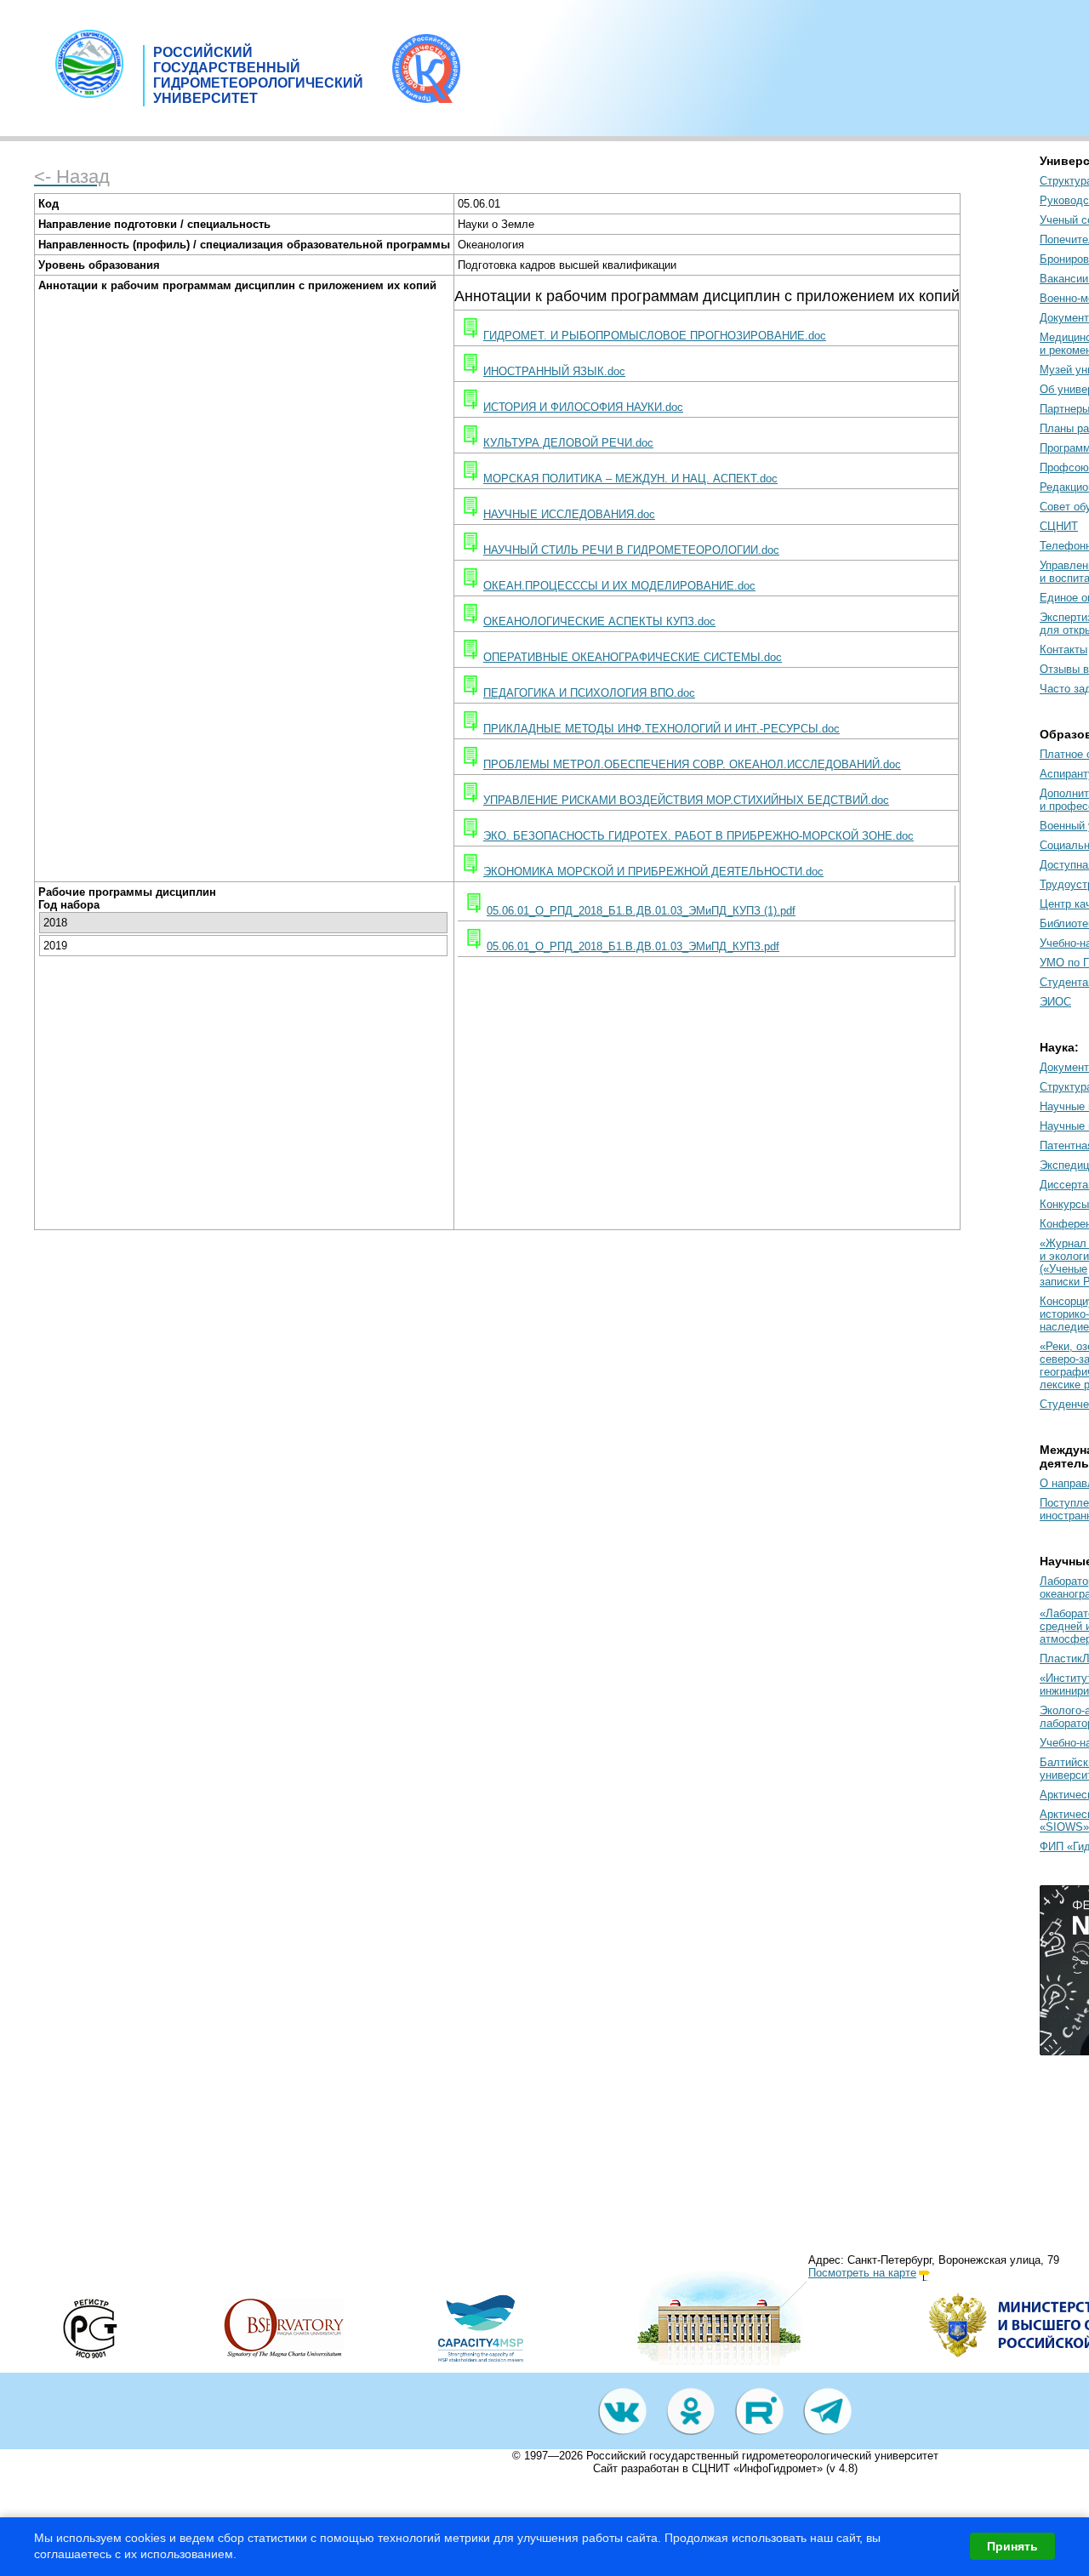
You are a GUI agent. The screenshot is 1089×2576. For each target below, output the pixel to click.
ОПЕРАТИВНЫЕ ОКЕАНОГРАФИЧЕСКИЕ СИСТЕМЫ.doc (633, 657)
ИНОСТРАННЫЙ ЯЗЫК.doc (554, 371)
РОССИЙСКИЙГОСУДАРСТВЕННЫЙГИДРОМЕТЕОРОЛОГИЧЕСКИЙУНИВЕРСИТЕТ (258, 75)
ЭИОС (1055, 1002)
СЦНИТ (1059, 526)
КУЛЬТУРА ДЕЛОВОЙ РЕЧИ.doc (568, 443)
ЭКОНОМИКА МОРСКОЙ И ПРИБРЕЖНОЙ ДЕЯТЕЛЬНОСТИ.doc (653, 872)
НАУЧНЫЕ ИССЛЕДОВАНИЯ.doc (569, 514)
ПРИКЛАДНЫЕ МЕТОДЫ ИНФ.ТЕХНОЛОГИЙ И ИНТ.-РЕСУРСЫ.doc (661, 729)
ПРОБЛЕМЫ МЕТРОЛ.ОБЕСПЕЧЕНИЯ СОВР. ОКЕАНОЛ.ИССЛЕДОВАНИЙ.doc (692, 764)
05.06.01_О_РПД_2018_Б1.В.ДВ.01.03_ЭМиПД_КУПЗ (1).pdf (641, 911)
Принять (1012, 2546)
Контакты (1063, 650)
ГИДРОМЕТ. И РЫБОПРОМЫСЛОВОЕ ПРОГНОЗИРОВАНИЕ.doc (655, 336)
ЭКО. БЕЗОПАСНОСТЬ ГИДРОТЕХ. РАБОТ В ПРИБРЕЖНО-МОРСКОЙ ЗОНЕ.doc (698, 836)
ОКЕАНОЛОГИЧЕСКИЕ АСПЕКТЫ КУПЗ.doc (599, 621)
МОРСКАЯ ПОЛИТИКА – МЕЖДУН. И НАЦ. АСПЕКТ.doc (630, 479)
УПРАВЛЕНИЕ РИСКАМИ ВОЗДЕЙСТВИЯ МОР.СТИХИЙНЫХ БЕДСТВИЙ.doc (686, 800)
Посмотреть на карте (862, 2273)
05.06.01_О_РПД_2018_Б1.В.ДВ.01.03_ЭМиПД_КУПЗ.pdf (633, 946)
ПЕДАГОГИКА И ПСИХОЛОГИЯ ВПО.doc (589, 693)
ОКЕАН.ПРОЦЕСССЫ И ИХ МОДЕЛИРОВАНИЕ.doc (619, 586)
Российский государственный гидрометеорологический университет (762, 2456)
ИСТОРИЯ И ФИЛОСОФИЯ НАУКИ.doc (583, 407)
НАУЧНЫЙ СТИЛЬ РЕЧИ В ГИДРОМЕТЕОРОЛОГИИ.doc (631, 550)
